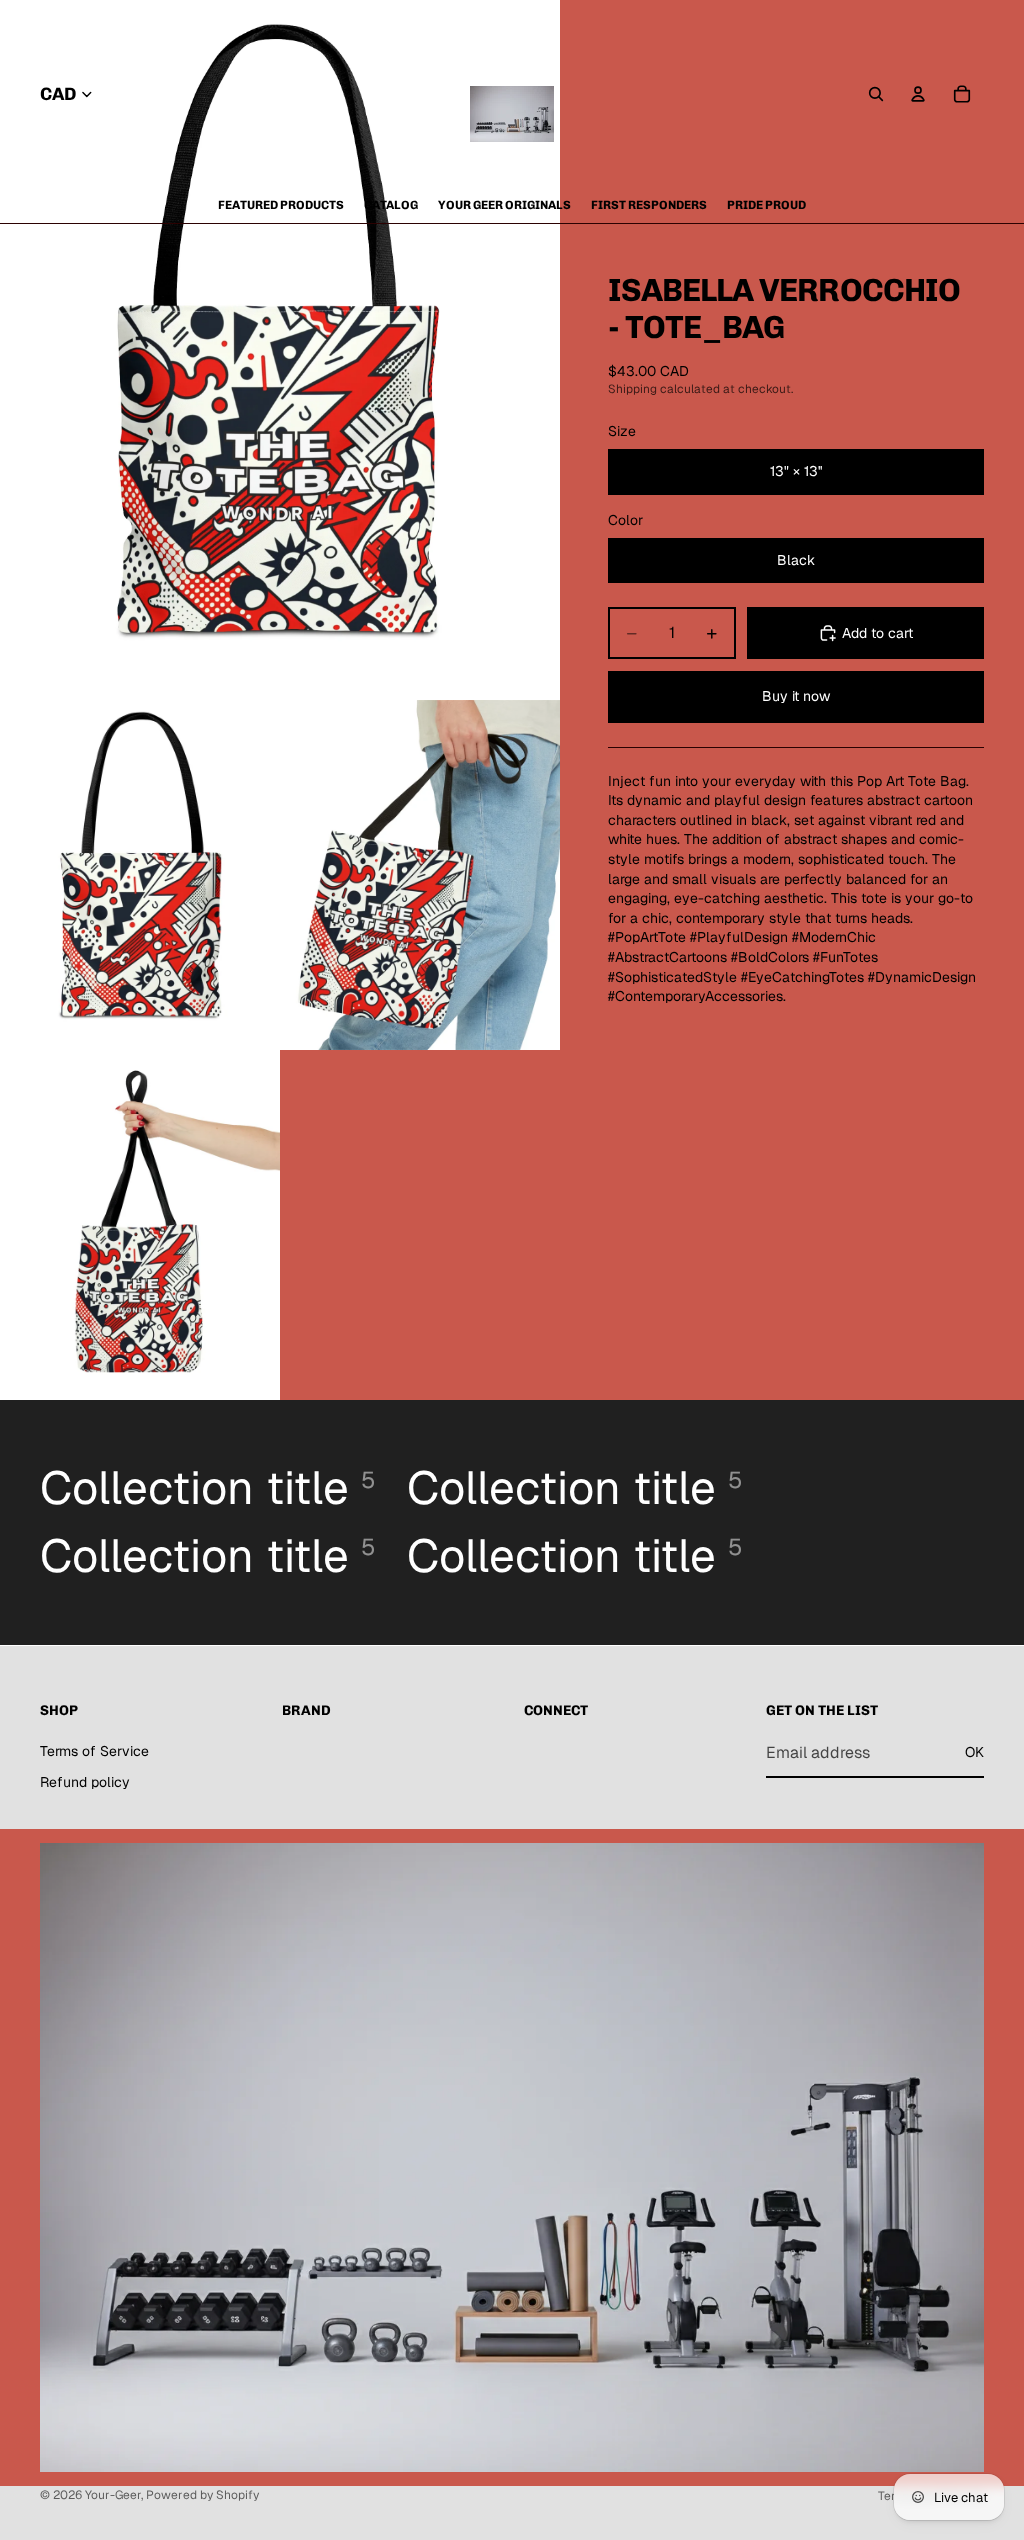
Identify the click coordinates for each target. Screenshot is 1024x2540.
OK (974, 1752)
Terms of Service (94, 1751)
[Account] (918, 94)
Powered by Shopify (202, 2495)
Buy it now (796, 696)
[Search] (876, 94)
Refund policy (85, 1782)
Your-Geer (113, 2495)
